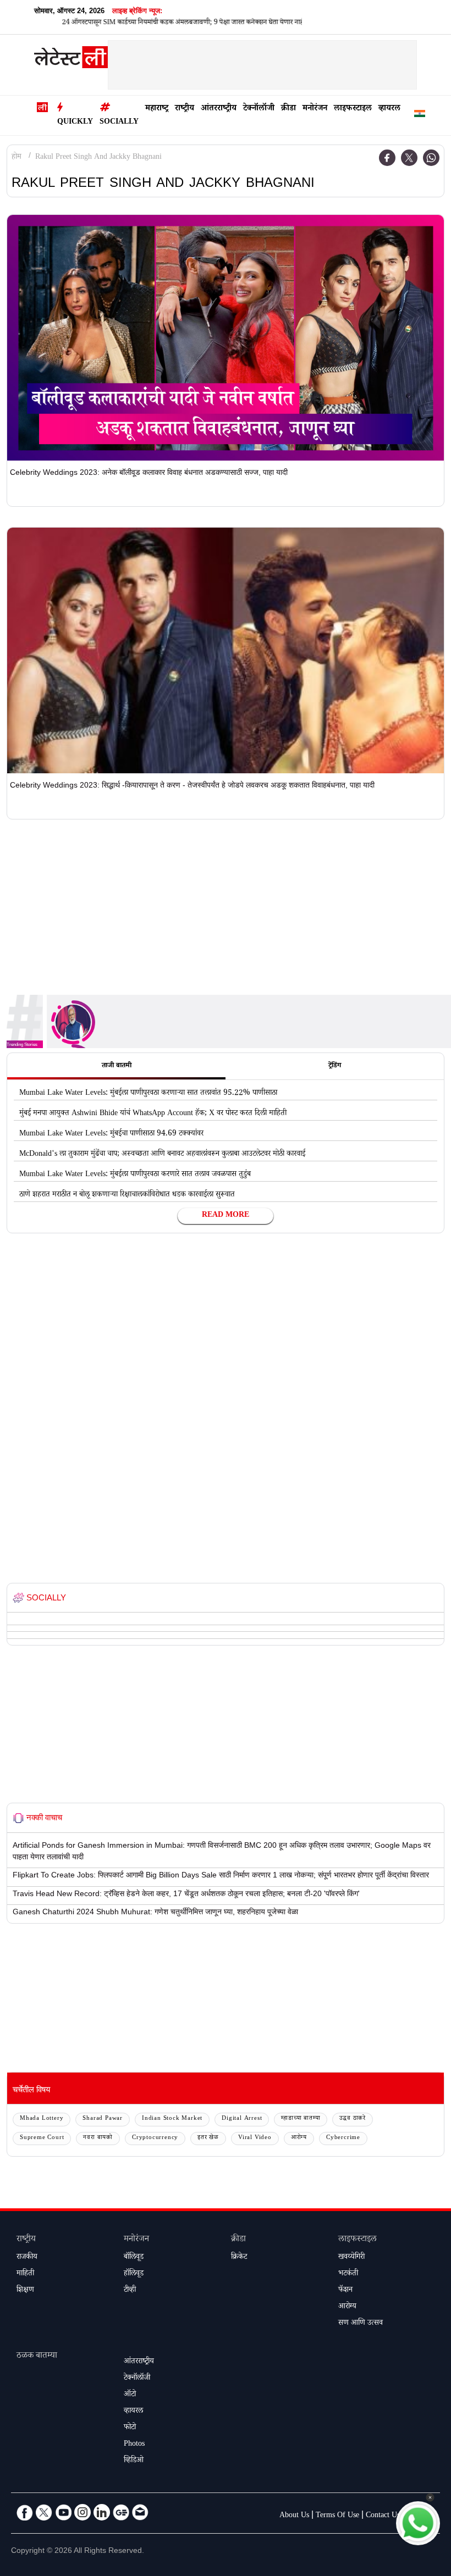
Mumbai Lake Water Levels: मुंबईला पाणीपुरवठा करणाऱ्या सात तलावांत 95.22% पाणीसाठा (148, 1094)
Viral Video (255, 2138)
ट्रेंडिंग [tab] (335, 1066)
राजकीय (27, 2258)
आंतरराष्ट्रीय (219, 109)
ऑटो (130, 2395)
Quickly (75, 123)
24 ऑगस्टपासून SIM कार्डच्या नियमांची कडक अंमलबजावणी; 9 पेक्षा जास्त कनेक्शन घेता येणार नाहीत (147, 23)
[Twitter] (409, 158)
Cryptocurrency (155, 2138)
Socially (119, 123)
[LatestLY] (71, 60)
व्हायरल (389, 109)
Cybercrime (343, 2138)
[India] (420, 116)
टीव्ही (130, 2291)
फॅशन (345, 2291)
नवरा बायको (98, 2138)
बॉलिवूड (134, 2258)
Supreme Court (42, 2138)
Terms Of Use (337, 2516)
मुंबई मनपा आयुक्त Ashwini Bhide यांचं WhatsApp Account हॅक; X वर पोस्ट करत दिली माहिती (153, 1114)
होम (16, 158)
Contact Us (383, 2516)
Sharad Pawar (103, 2119)
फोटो (130, 2428)
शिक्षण (25, 2291)
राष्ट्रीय (185, 109)
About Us (294, 2516)
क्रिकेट (239, 2258)
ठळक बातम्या (37, 2356)
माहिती (25, 2274)
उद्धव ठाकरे (353, 2119)
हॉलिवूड (134, 2274)
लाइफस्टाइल (353, 109)
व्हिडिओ (134, 2461)
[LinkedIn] (102, 2512)
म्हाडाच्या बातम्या (301, 2119)
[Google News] (121, 2512)
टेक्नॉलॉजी (259, 109)
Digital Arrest (242, 2119)
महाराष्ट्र (157, 109)
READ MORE (226, 1216)
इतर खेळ (208, 2138)
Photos (134, 2445)
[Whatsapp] (431, 158)
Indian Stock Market (172, 2119)
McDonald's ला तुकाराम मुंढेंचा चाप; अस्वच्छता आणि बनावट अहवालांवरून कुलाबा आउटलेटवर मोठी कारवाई (162, 1155)
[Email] (140, 2512)
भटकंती (348, 2274)
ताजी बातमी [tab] (117, 1066)
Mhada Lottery (42, 2119)
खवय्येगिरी (351, 2258)
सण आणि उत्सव (361, 2324)
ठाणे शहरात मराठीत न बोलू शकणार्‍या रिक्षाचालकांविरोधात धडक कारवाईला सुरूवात (127, 1195)
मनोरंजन (315, 109)
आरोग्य (299, 2138)
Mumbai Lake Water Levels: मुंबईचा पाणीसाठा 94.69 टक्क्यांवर (111, 1134)
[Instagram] (82, 2512)
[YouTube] (63, 2512)
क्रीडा (288, 109)
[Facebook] (387, 158)
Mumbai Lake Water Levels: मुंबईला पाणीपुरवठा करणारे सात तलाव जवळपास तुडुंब (135, 1175)
